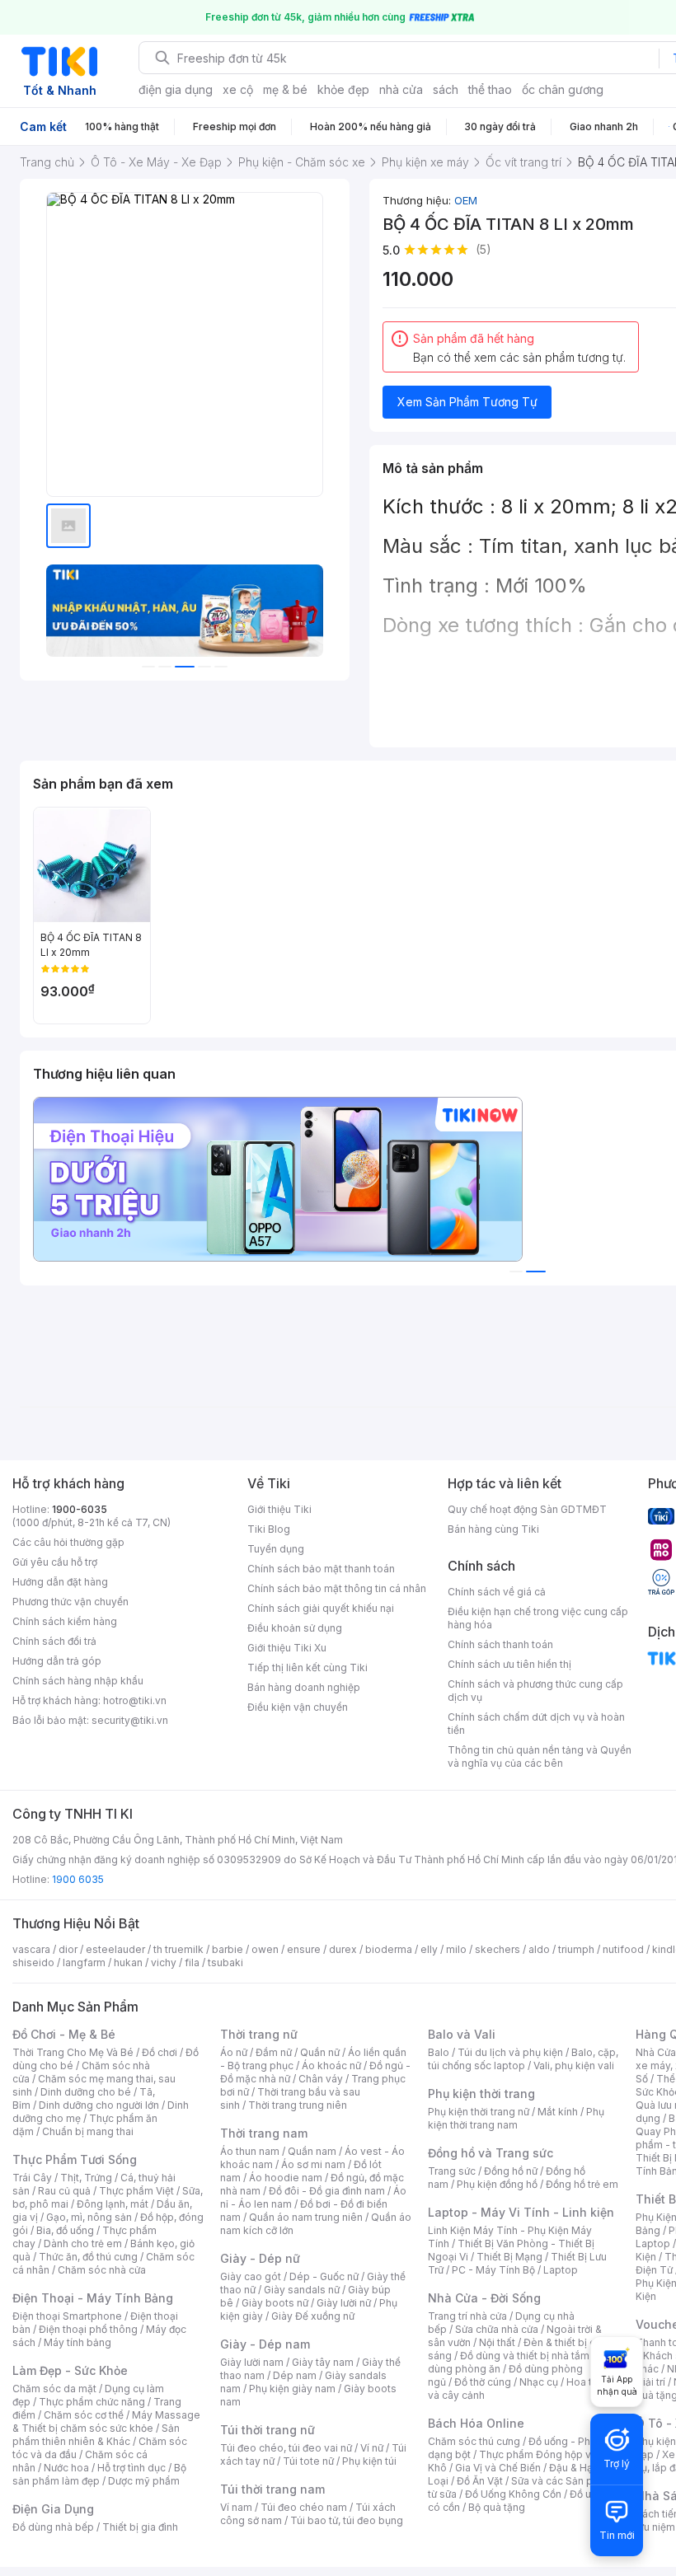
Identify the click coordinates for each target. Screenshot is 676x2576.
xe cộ (238, 89)
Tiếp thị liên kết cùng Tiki (307, 1667)
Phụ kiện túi (369, 2461)
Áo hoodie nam (286, 2178)
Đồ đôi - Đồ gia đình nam (327, 2191)
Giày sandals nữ (302, 2290)
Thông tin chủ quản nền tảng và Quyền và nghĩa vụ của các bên (540, 1756)
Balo (439, 2052)
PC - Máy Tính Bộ (493, 2270)
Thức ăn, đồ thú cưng (88, 2257)
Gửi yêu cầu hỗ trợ (55, 1562)
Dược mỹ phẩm (144, 2481)
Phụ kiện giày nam (292, 2389)
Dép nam (295, 2375)
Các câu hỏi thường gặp (68, 1542)
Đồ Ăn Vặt (480, 2481)
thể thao (490, 89)
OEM (466, 200)
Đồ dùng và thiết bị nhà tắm (525, 2356)
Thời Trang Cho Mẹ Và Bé (73, 2052)
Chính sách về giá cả (497, 1592)
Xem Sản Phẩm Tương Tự (467, 402)
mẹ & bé (285, 89)
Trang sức (452, 2171)
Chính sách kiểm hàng (65, 1621)
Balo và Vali (462, 2034)
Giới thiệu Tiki (279, 1509)
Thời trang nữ (259, 2034)
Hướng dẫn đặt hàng (60, 1582)
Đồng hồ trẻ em (582, 2184)
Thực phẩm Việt (136, 2191)
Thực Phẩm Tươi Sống (75, 2159)
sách (446, 89)
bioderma (389, 1949)
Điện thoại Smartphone (67, 2316)
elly (429, 1949)
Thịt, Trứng (86, 2178)
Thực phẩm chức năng (92, 2402)
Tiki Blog (269, 1529)
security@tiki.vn (130, 1720)
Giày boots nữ (275, 2303)
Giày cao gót (251, 2276)
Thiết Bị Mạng (509, 2257)
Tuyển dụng (276, 1549)
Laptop (561, 2270)
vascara (31, 1949)
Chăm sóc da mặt (54, 2389)
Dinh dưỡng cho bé (86, 2092)
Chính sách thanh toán (500, 1644)
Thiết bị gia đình (140, 2527)
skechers (498, 1949)
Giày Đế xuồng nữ (313, 2316)
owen (265, 1949)
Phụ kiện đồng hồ (497, 2184)
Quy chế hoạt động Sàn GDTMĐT (527, 1509)
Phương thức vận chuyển (70, 1602)
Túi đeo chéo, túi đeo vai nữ (286, 2448)
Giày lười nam (252, 2362)
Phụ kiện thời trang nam (516, 2118)
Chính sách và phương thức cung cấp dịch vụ (535, 1691)
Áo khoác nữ (331, 2065)
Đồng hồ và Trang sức (491, 2153)
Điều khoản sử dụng (295, 1628)
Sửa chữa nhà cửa (497, 2329)
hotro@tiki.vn (135, 1700)
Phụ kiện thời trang (481, 2094)
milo (456, 1949)
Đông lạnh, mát (113, 2204)
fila (192, 1962)
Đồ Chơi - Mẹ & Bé (64, 2034)
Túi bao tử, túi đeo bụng (347, 2520)
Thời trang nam (264, 2133)
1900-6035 (80, 1509)
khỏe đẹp (343, 89)
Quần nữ (320, 2052)
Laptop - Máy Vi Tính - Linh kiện (521, 2212)
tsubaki (225, 1962)
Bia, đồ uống (65, 2230)
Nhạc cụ (539, 2382)
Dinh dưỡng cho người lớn (99, 2105)
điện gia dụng (176, 89)
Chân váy (321, 2079)
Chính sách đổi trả (54, 1641)
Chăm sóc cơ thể (84, 2415)
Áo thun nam (250, 2151)
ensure (304, 1949)
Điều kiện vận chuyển (298, 1707)
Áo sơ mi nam (313, 2164)
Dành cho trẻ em (83, 2243)
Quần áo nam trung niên (306, 2217)
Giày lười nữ (344, 2303)
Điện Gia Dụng (53, 2509)
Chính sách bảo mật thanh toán (321, 1569)
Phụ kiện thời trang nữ (479, 2112)
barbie (228, 1949)
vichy (164, 1962)
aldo (539, 1949)
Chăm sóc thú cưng (474, 2441)
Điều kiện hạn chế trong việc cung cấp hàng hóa (538, 1618)
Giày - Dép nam (265, 2344)
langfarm (84, 1962)
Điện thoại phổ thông (88, 2329)
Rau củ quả (64, 2191)
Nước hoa (66, 2468)
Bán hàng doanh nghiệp (304, 1687)
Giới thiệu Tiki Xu (287, 1648)
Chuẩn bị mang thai (88, 2131)
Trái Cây (32, 2178)
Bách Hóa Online (476, 2423)
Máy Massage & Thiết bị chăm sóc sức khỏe (106, 2421)
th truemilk (178, 1949)
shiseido (33, 1962)
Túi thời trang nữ (268, 2430)
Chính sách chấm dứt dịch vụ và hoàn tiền (536, 1724)
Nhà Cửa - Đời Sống (484, 2298)
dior (68, 1949)
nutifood (623, 1949)
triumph (576, 1949)
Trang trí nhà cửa (467, 2316)
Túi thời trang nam (272, 2489)
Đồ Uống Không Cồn (513, 2494)
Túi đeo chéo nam (304, 2507)
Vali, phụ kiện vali (574, 2065)
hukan (128, 1962)
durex (343, 1949)
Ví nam (236, 2507)
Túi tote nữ (308, 2461)
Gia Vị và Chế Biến (498, 2468)
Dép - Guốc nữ (324, 2276)
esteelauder (115, 1949)
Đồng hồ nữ (511, 2171)
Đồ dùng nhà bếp (53, 2527)
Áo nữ (234, 2052)
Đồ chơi (160, 2052)
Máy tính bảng (77, 2342)
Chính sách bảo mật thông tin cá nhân (337, 1588)
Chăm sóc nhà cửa (102, 2270)
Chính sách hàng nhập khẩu (78, 1681)
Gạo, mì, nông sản (89, 2217)
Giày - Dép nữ (260, 2258)
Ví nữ (372, 2448)
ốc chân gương (563, 89)
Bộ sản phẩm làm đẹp (99, 2474)
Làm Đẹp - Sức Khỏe (70, 2370)
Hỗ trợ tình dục (131, 2468)
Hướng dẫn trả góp (57, 1661)
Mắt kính (558, 2112)
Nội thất (497, 2342)
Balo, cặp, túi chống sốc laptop (523, 2059)
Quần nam (312, 2151)
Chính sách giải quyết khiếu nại (321, 1608)
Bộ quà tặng (497, 2507)
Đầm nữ (274, 2052)
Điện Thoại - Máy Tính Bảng (93, 2298)
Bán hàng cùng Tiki (493, 1529)
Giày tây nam (323, 2362)
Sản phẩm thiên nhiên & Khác (96, 2435)
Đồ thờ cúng (483, 2382)
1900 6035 (78, 1879)
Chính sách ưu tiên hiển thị (509, 1664)
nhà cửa (401, 89)
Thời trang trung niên (298, 2105)
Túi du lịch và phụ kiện (510, 2052)
